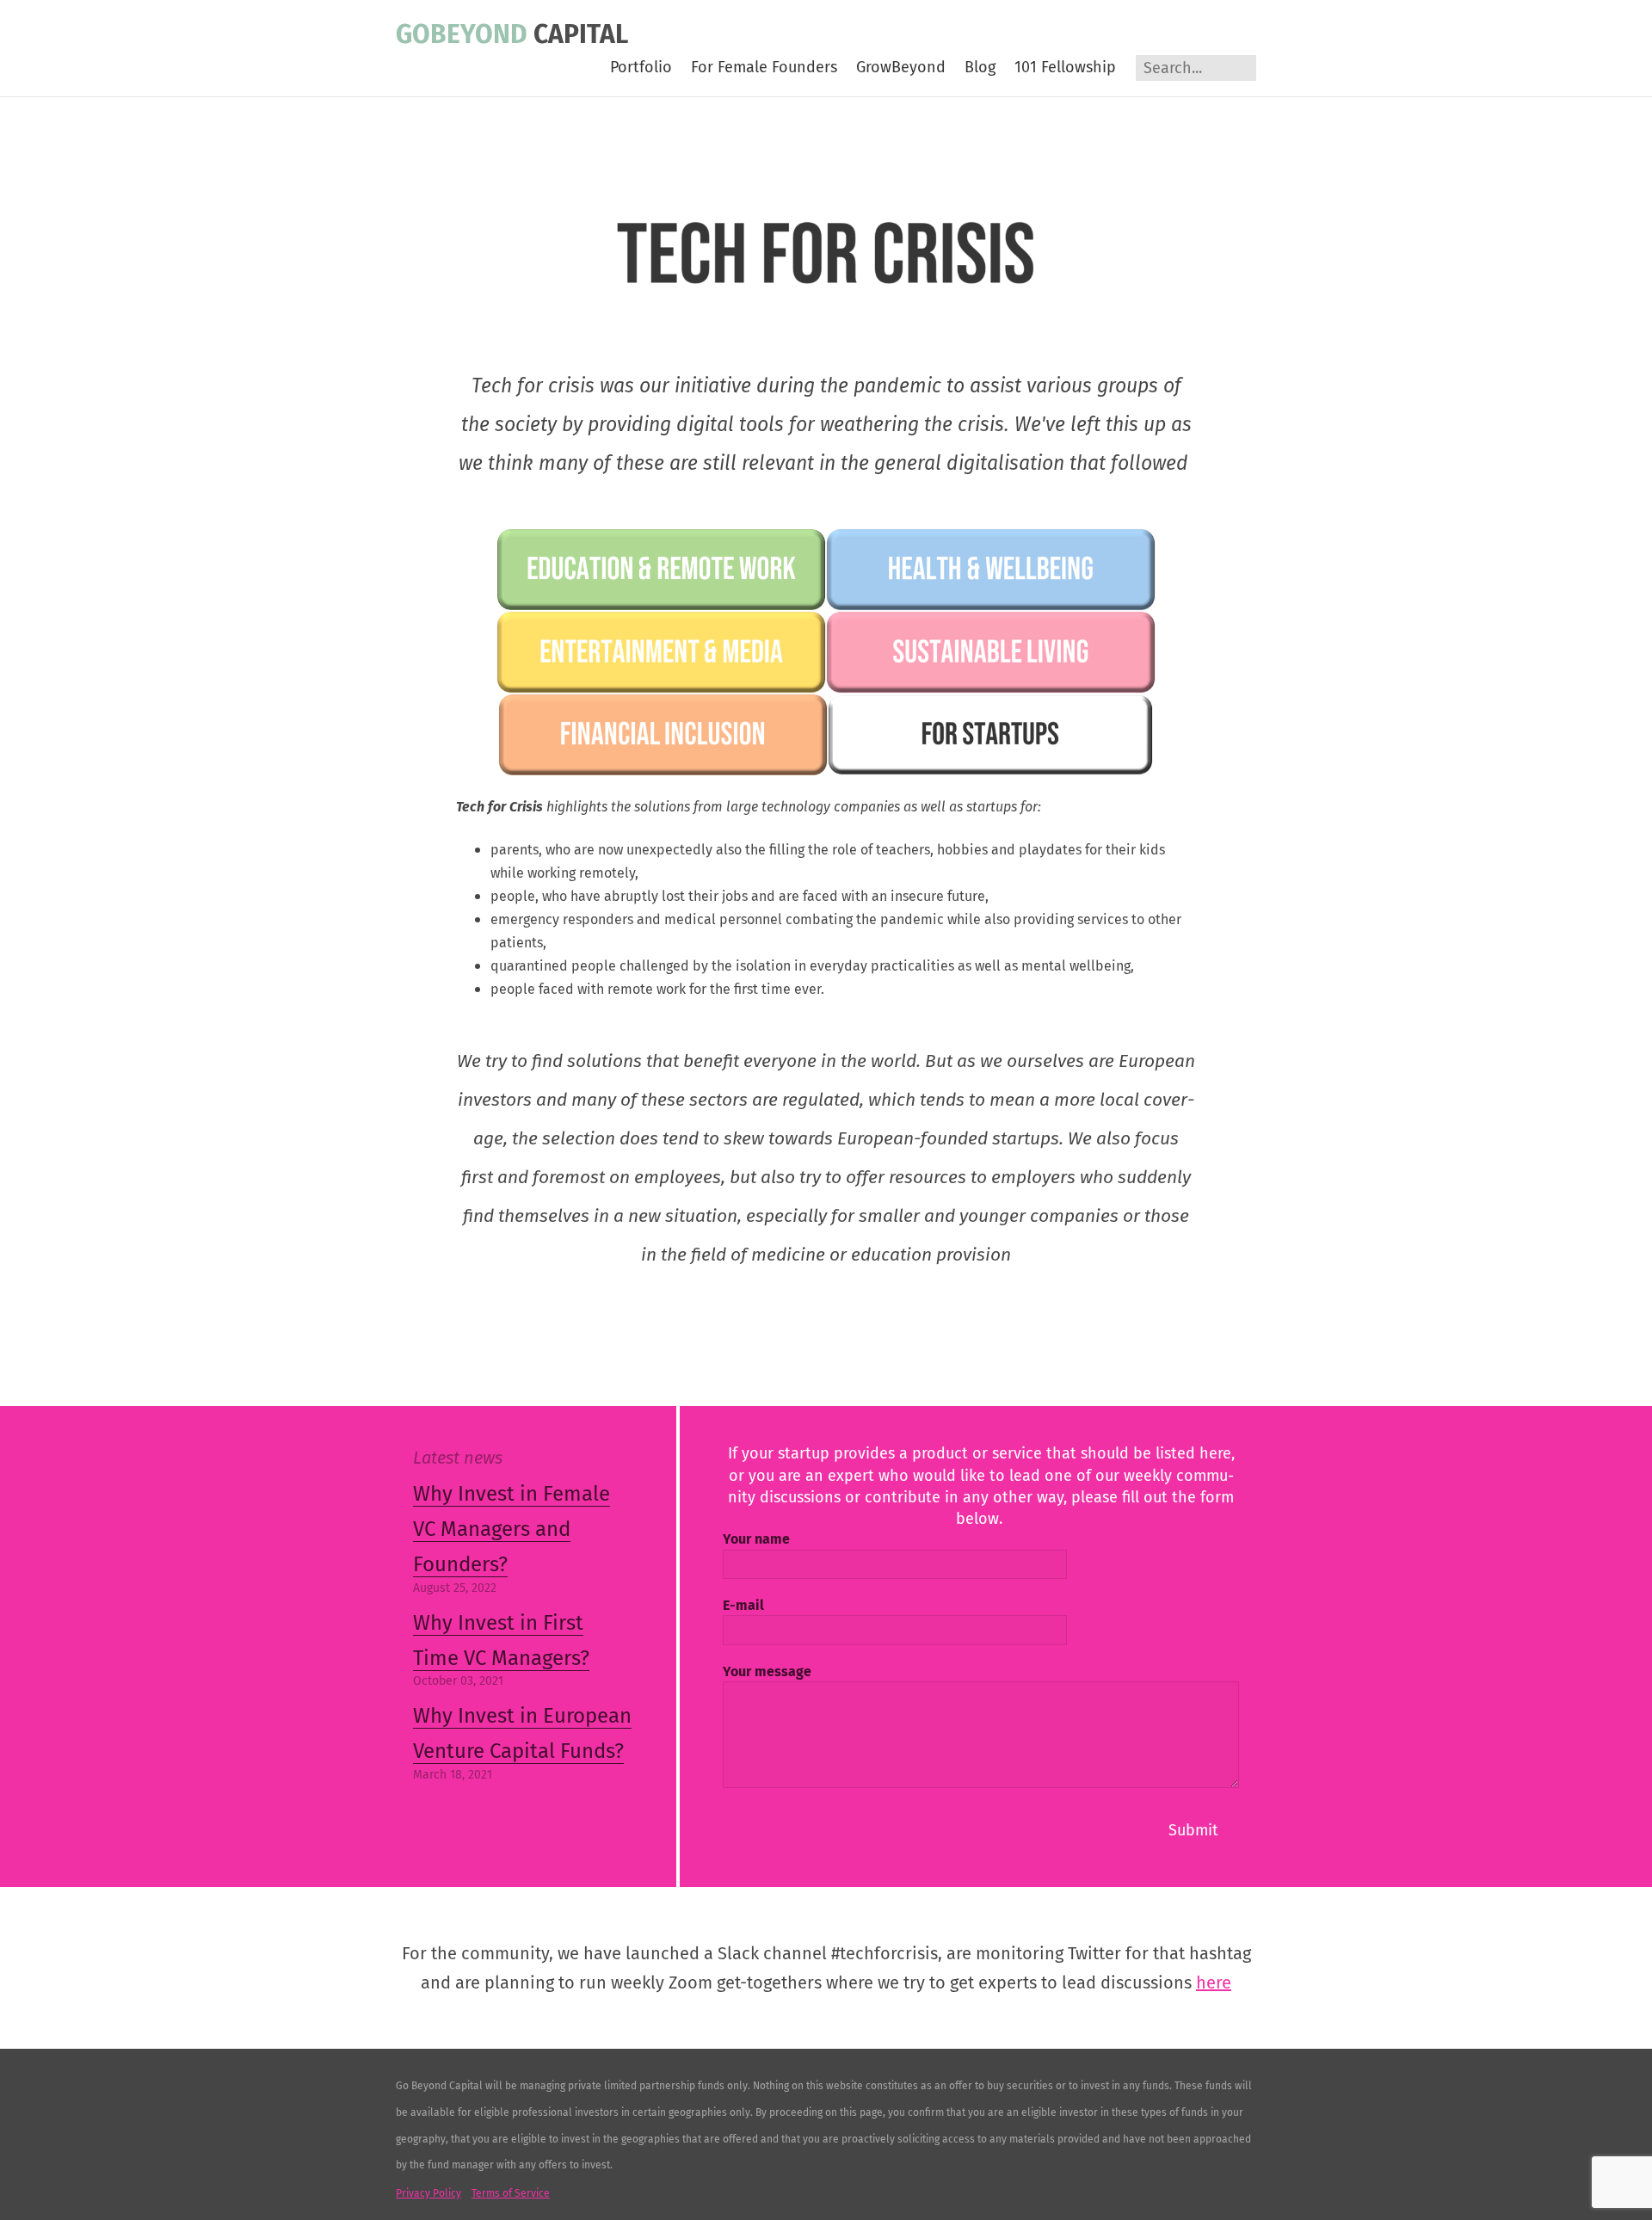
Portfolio (641, 67)
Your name (756, 1539)
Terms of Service (511, 2193)
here (1214, 1983)
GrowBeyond (901, 67)
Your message (767, 1671)
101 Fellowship (1065, 67)
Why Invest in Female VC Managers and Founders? (512, 1529)
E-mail (743, 1605)
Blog (980, 67)
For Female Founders (764, 67)
